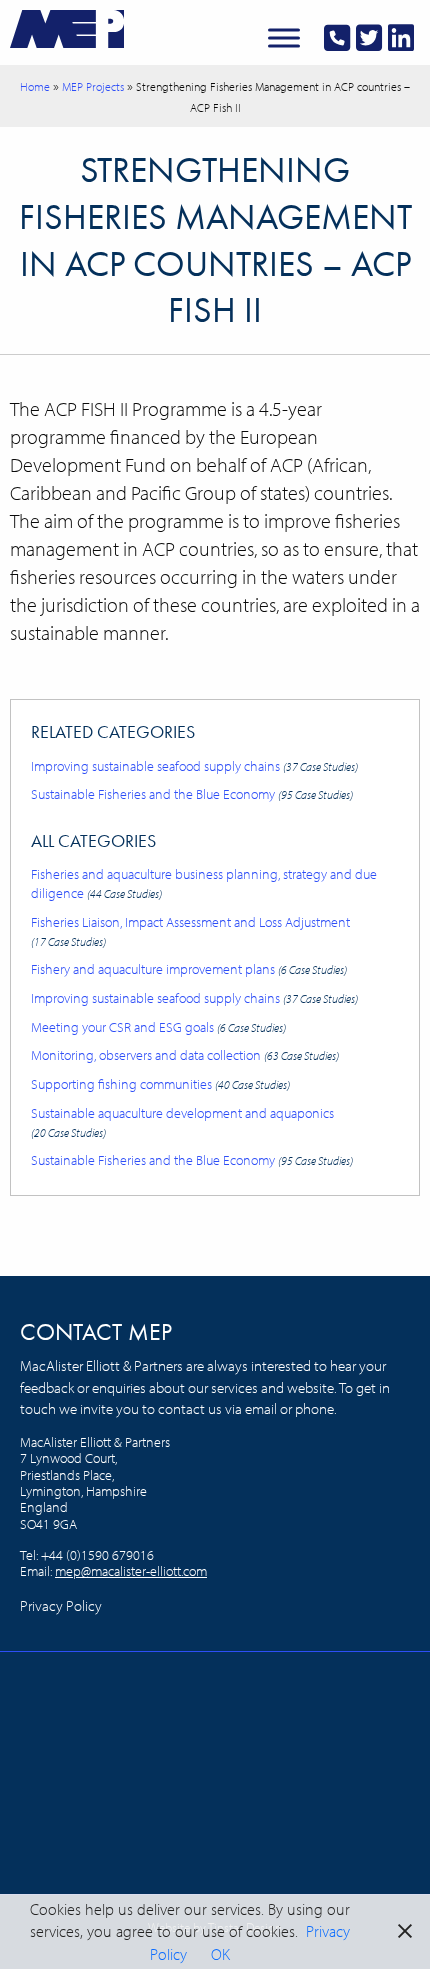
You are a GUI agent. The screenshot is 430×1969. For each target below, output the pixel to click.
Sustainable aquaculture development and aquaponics (182, 1121)
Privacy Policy (61, 1605)
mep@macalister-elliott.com (131, 1571)
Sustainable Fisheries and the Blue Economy (192, 793)
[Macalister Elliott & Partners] (67, 27)
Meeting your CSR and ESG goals (158, 1026)
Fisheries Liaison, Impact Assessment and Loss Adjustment (190, 930)
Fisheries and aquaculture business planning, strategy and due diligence (204, 883)
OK (220, 1954)
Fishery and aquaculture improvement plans (189, 968)
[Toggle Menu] (284, 37)
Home (35, 86)
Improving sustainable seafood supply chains (194, 765)
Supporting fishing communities (160, 1083)
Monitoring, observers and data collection (185, 1054)
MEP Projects (93, 86)
